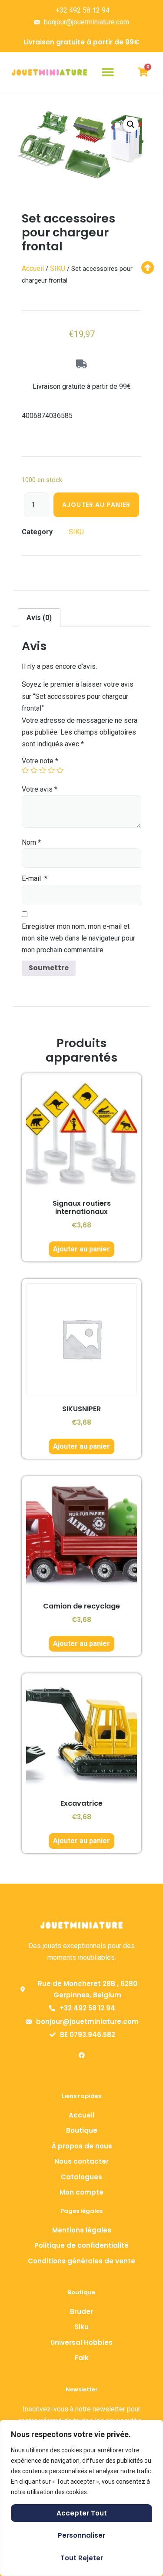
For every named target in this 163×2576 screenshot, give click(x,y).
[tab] (39, 618)
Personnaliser (81, 2535)
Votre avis (40, 789)
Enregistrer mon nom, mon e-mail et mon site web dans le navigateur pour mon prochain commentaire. (78, 938)
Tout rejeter (82, 2558)
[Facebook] (82, 2055)
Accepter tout (82, 2513)
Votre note (40, 761)
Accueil (33, 268)
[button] (108, 72)
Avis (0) (39, 618)
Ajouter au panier (96, 505)
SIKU (58, 268)
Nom (31, 842)
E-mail (35, 878)
